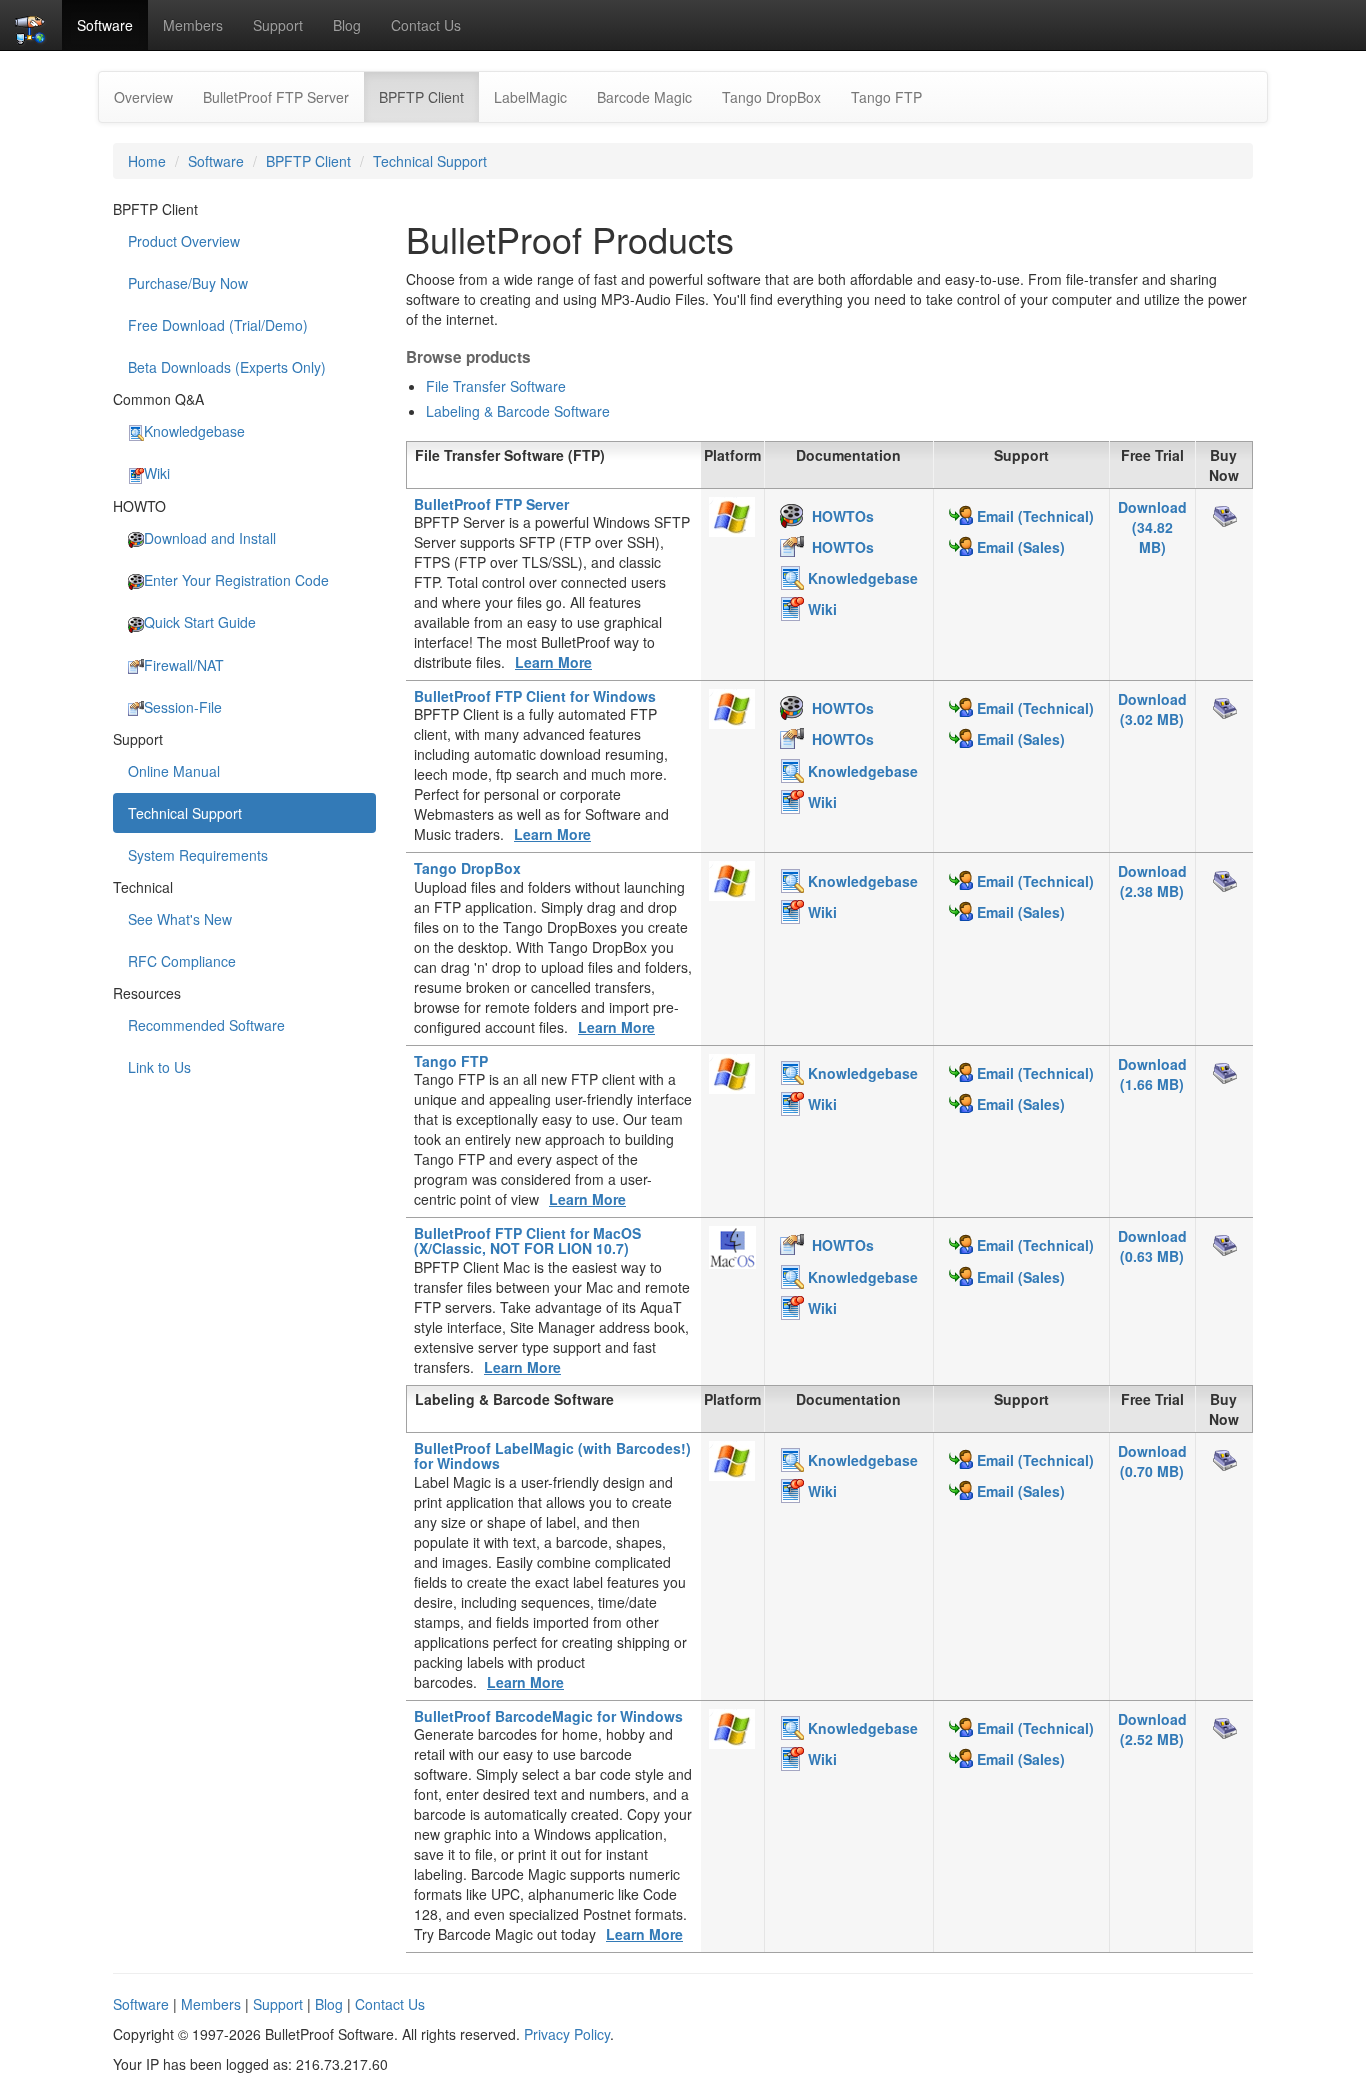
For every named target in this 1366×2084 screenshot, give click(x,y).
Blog (347, 25)
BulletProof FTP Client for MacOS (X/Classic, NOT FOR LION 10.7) (527, 1240)
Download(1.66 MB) (1152, 1074)
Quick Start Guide (200, 622)
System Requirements (198, 855)
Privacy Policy (567, 2034)
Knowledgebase (194, 431)
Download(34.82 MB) (1152, 527)
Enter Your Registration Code (236, 580)
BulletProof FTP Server (276, 97)
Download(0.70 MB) (1152, 1461)
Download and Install (210, 538)
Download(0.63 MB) (1152, 1246)
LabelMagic (530, 97)
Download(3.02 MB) (1152, 709)
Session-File (183, 707)
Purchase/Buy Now (188, 283)
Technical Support (430, 161)
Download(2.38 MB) (1152, 881)
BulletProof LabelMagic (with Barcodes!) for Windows (552, 1455)
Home (147, 161)
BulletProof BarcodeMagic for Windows (548, 1716)
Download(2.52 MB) (1152, 1729)
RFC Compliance (182, 961)
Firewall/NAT (184, 665)
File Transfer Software (496, 386)
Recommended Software (206, 1025)
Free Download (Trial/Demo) (218, 325)
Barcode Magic (644, 97)
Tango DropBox (771, 97)
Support (278, 25)
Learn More (553, 662)
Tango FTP (886, 97)
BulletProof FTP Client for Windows (535, 696)
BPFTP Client (429, 96)
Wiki (157, 473)
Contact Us (426, 25)
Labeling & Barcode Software (518, 411)
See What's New (180, 919)
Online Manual (174, 771)
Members (193, 25)
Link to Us (159, 1067)
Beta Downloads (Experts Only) (227, 367)
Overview (143, 97)
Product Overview (184, 241)
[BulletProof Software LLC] (31, 25)
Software (105, 25)
